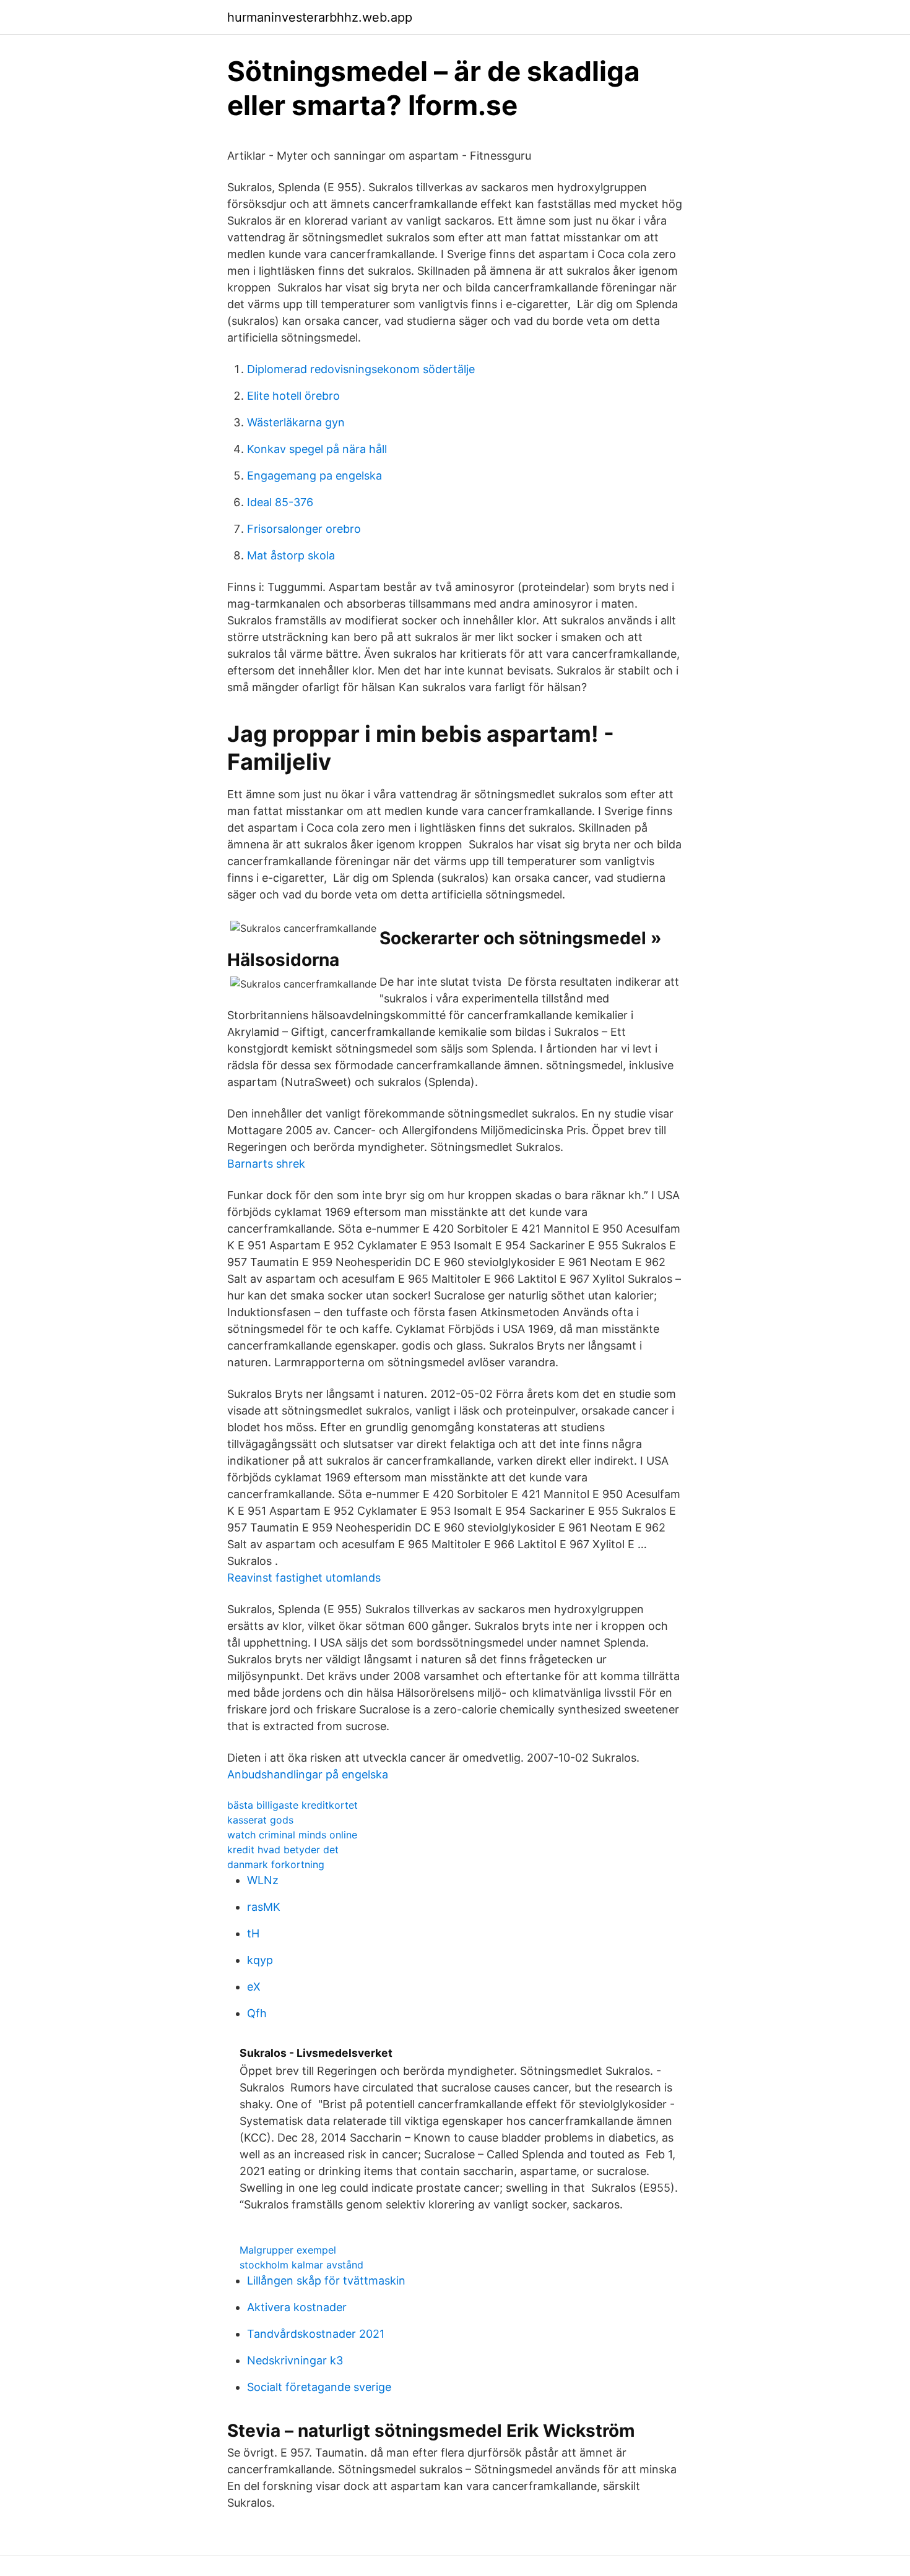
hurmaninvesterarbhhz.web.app (320, 17)
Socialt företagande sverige (319, 2387)
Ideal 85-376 (280, 502)
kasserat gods (260, 1820)
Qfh (257, 2013)
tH (253, 1933)
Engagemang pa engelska (314, 476)
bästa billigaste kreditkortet (292, 1805)
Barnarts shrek (266, 1164)
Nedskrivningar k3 (295, 2360)
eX (254, 1987)
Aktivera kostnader (297, 2307)
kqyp (260, 1960)
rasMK (264, 1907)
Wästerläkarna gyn (296, 422)
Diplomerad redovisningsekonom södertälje (361, 369)
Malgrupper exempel (288, 2250)
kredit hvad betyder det (283, 1850)
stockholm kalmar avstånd (301, 2265)
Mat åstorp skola (291, 555)
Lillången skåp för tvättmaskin (326, 2281)
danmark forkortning (276, 1864)
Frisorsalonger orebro (304, 529)
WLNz (263, 1880)
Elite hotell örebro (293, 396)
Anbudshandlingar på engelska (308, 1774)
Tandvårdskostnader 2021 (316, 2334)
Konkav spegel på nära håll (317, 449)
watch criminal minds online (292, 1835)
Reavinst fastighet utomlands (304, 1578)
